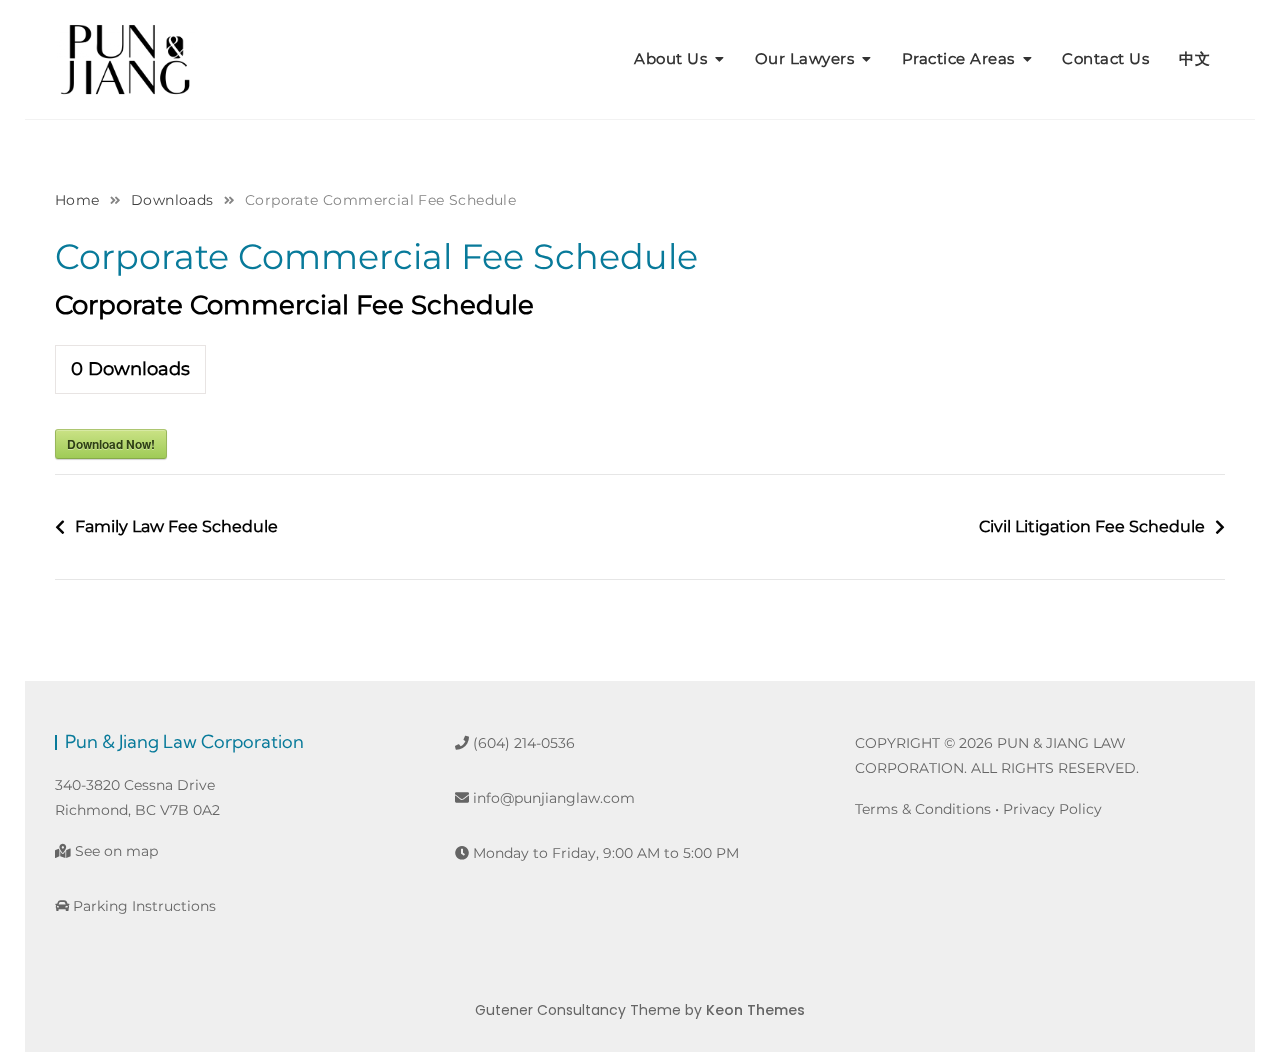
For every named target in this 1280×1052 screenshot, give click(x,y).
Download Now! (111, 444)
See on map (114, 851)
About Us (670, 58)
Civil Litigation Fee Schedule (1092, 526)
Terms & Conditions (923, 809)
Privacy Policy (1052, 809)
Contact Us (1105, 58)
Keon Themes (755, 1010)
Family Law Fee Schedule (176, 526)
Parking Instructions (142, 906)
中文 (1194, 58)
